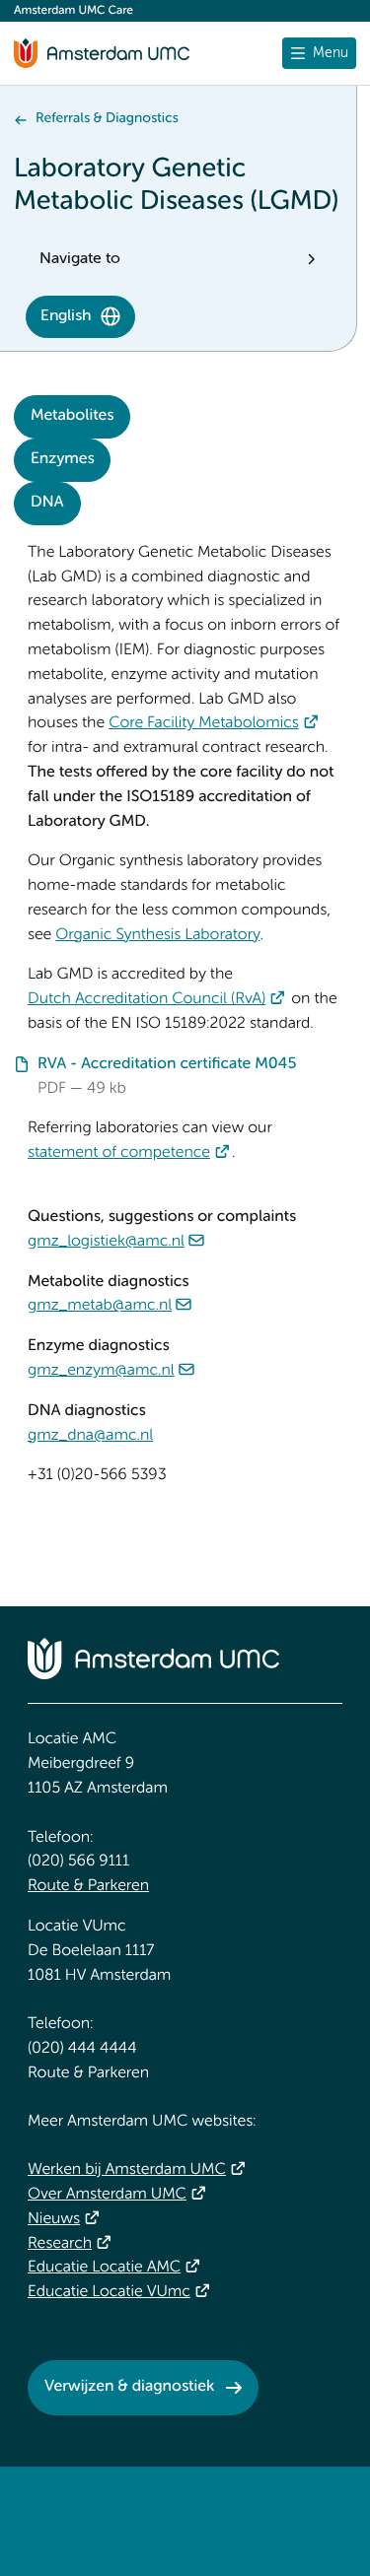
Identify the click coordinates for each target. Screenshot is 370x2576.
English (66, 316)
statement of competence (119, 1153)
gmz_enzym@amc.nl (101, 1371)
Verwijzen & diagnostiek (129, 2387)
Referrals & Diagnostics (107, 119)
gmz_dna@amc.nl (90, 1436)
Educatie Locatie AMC (104, 2268)
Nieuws (54, 2219)
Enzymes (62, 459)
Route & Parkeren (88, 1886)
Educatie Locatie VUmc (109, 2292)
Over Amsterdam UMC (107, 2195)
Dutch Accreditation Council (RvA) (147, 999)
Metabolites (72, 416)
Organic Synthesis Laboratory (157, 935)
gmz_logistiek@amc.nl (106, 1242)
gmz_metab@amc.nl (100, 1306)
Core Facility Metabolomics (204, 723)
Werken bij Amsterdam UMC (127, 2170)
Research (60, 2244)
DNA (47, 503)
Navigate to (80, 259)
